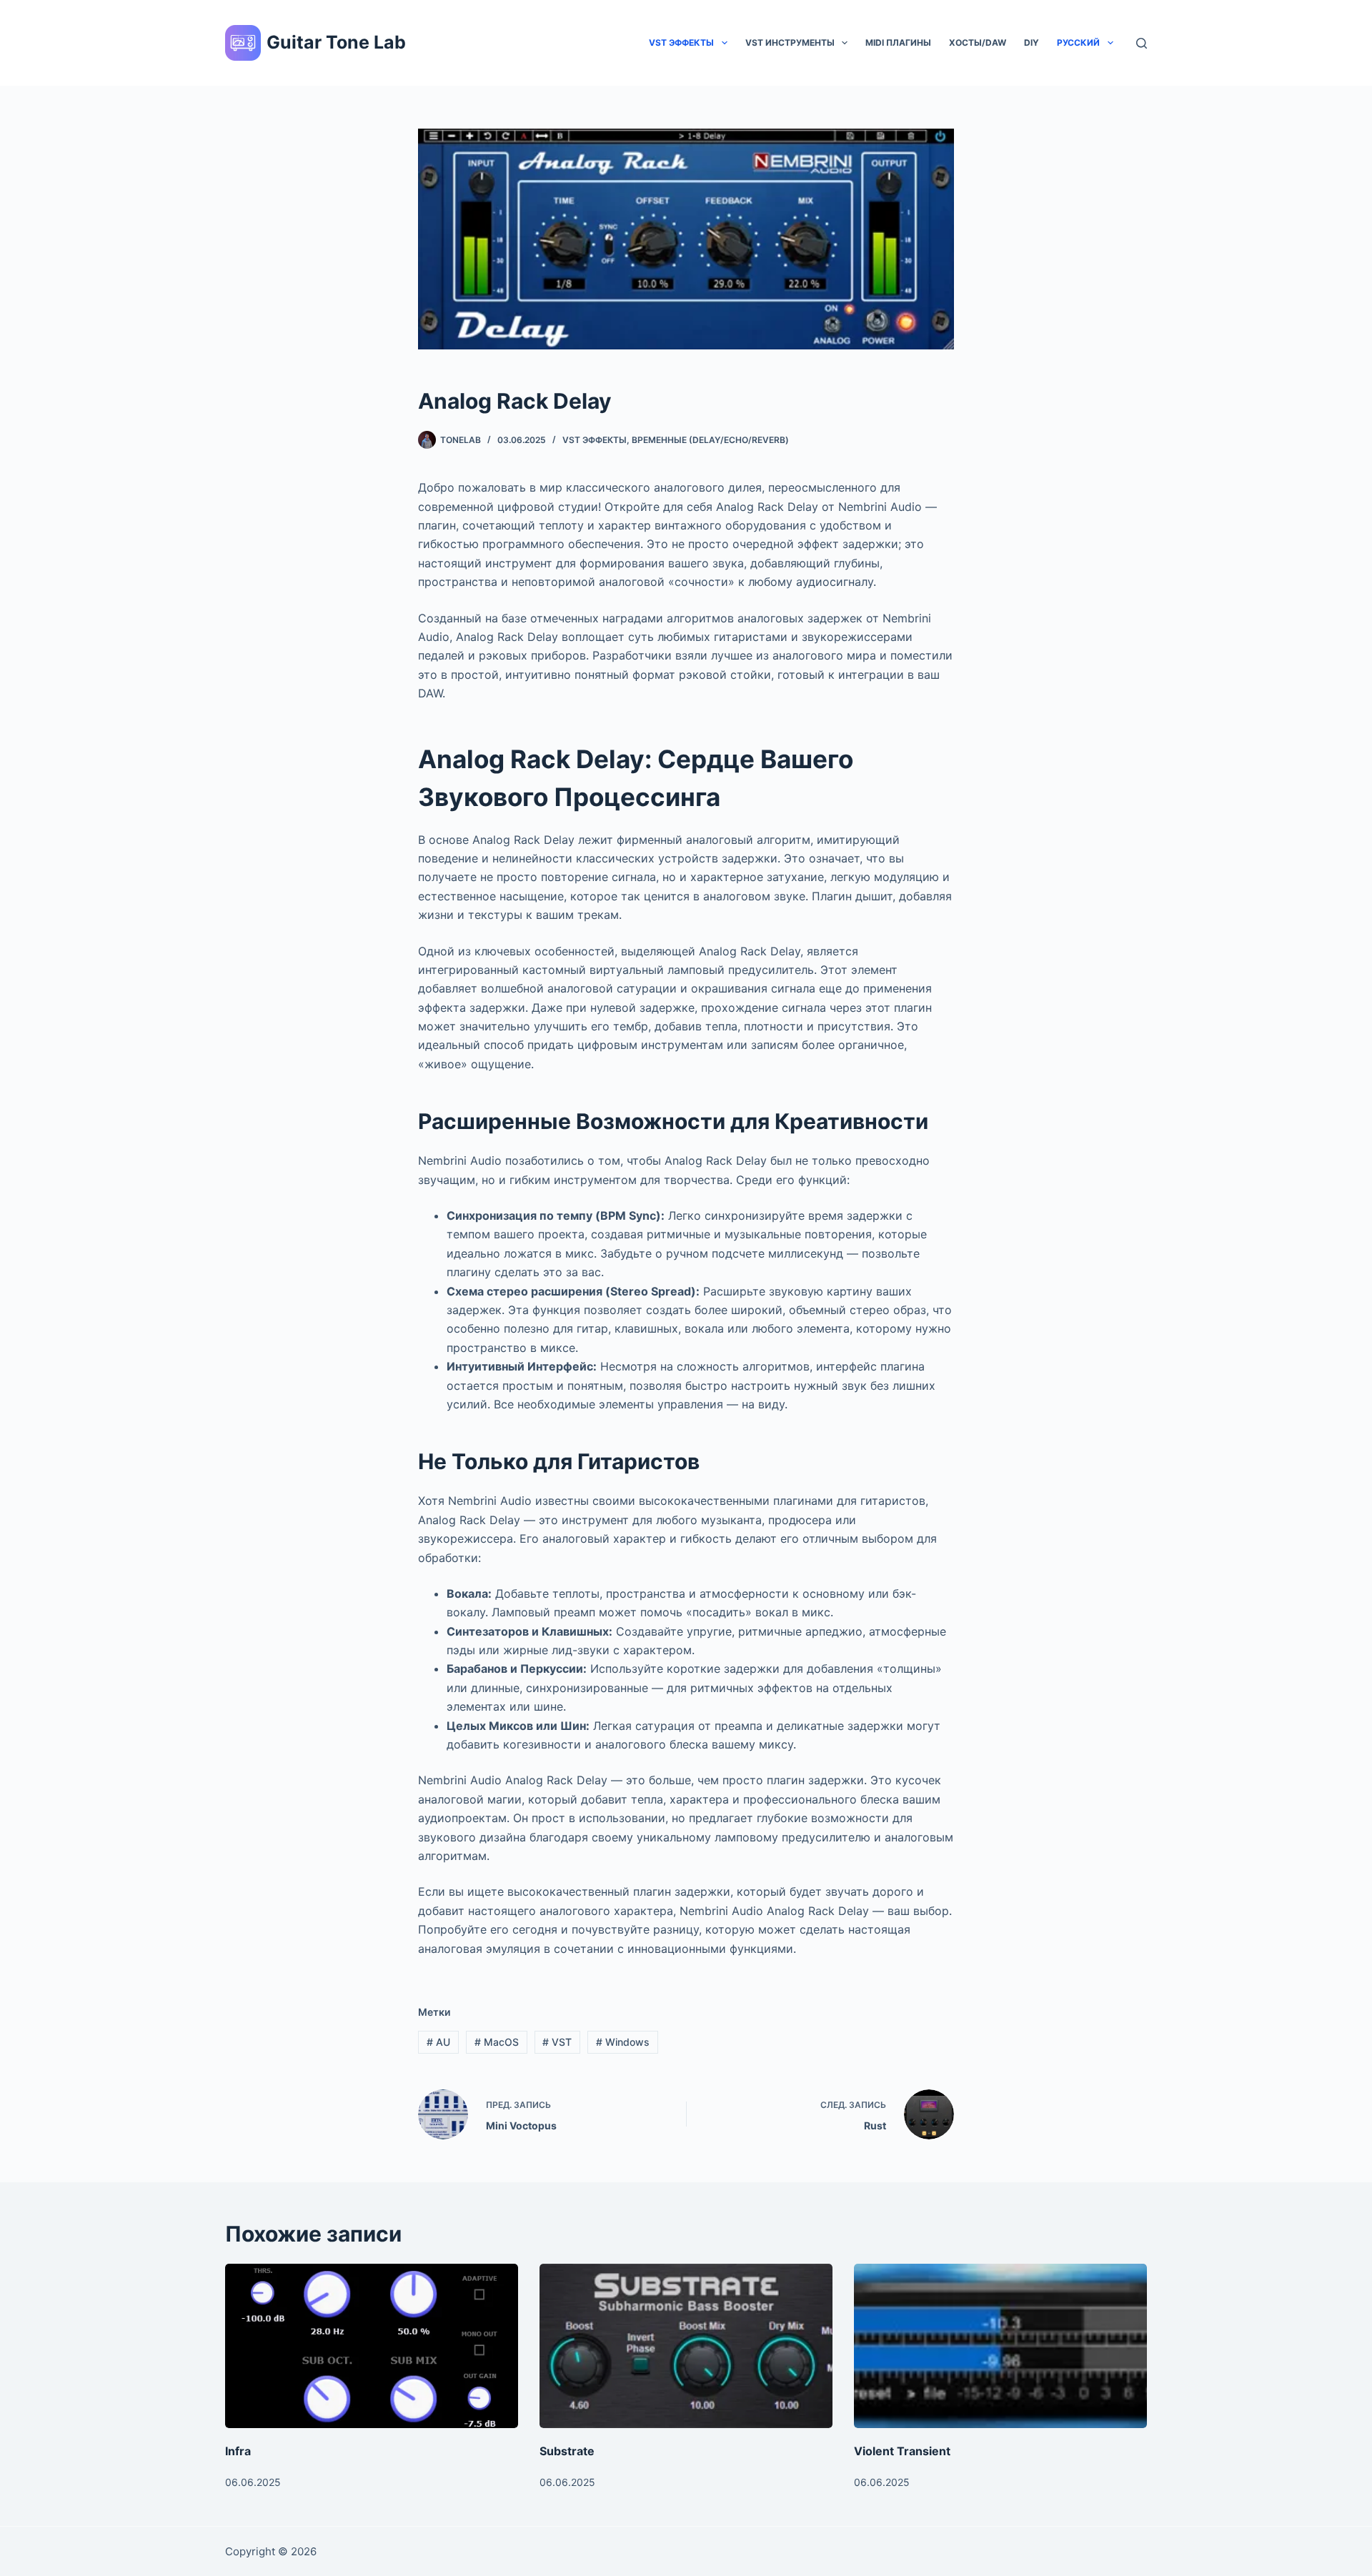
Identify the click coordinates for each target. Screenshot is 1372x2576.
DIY (1032, 43)
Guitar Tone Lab (336, 42)
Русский (1078, 43)
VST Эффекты (681, 43)
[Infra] (372, 2346)
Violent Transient (902, 2451)
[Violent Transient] (1000, 2346)
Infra (238, 2451)
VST (557, 2042)
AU (438, 2042)
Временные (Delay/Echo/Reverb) (710, 440)
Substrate (567, 2451)
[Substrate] (686, 2346)
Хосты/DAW (978, 43)
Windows (623, 2042)
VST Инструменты (790, 43)
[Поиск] (1142, 43)
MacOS (497, 2042)
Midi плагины (898, 43)
